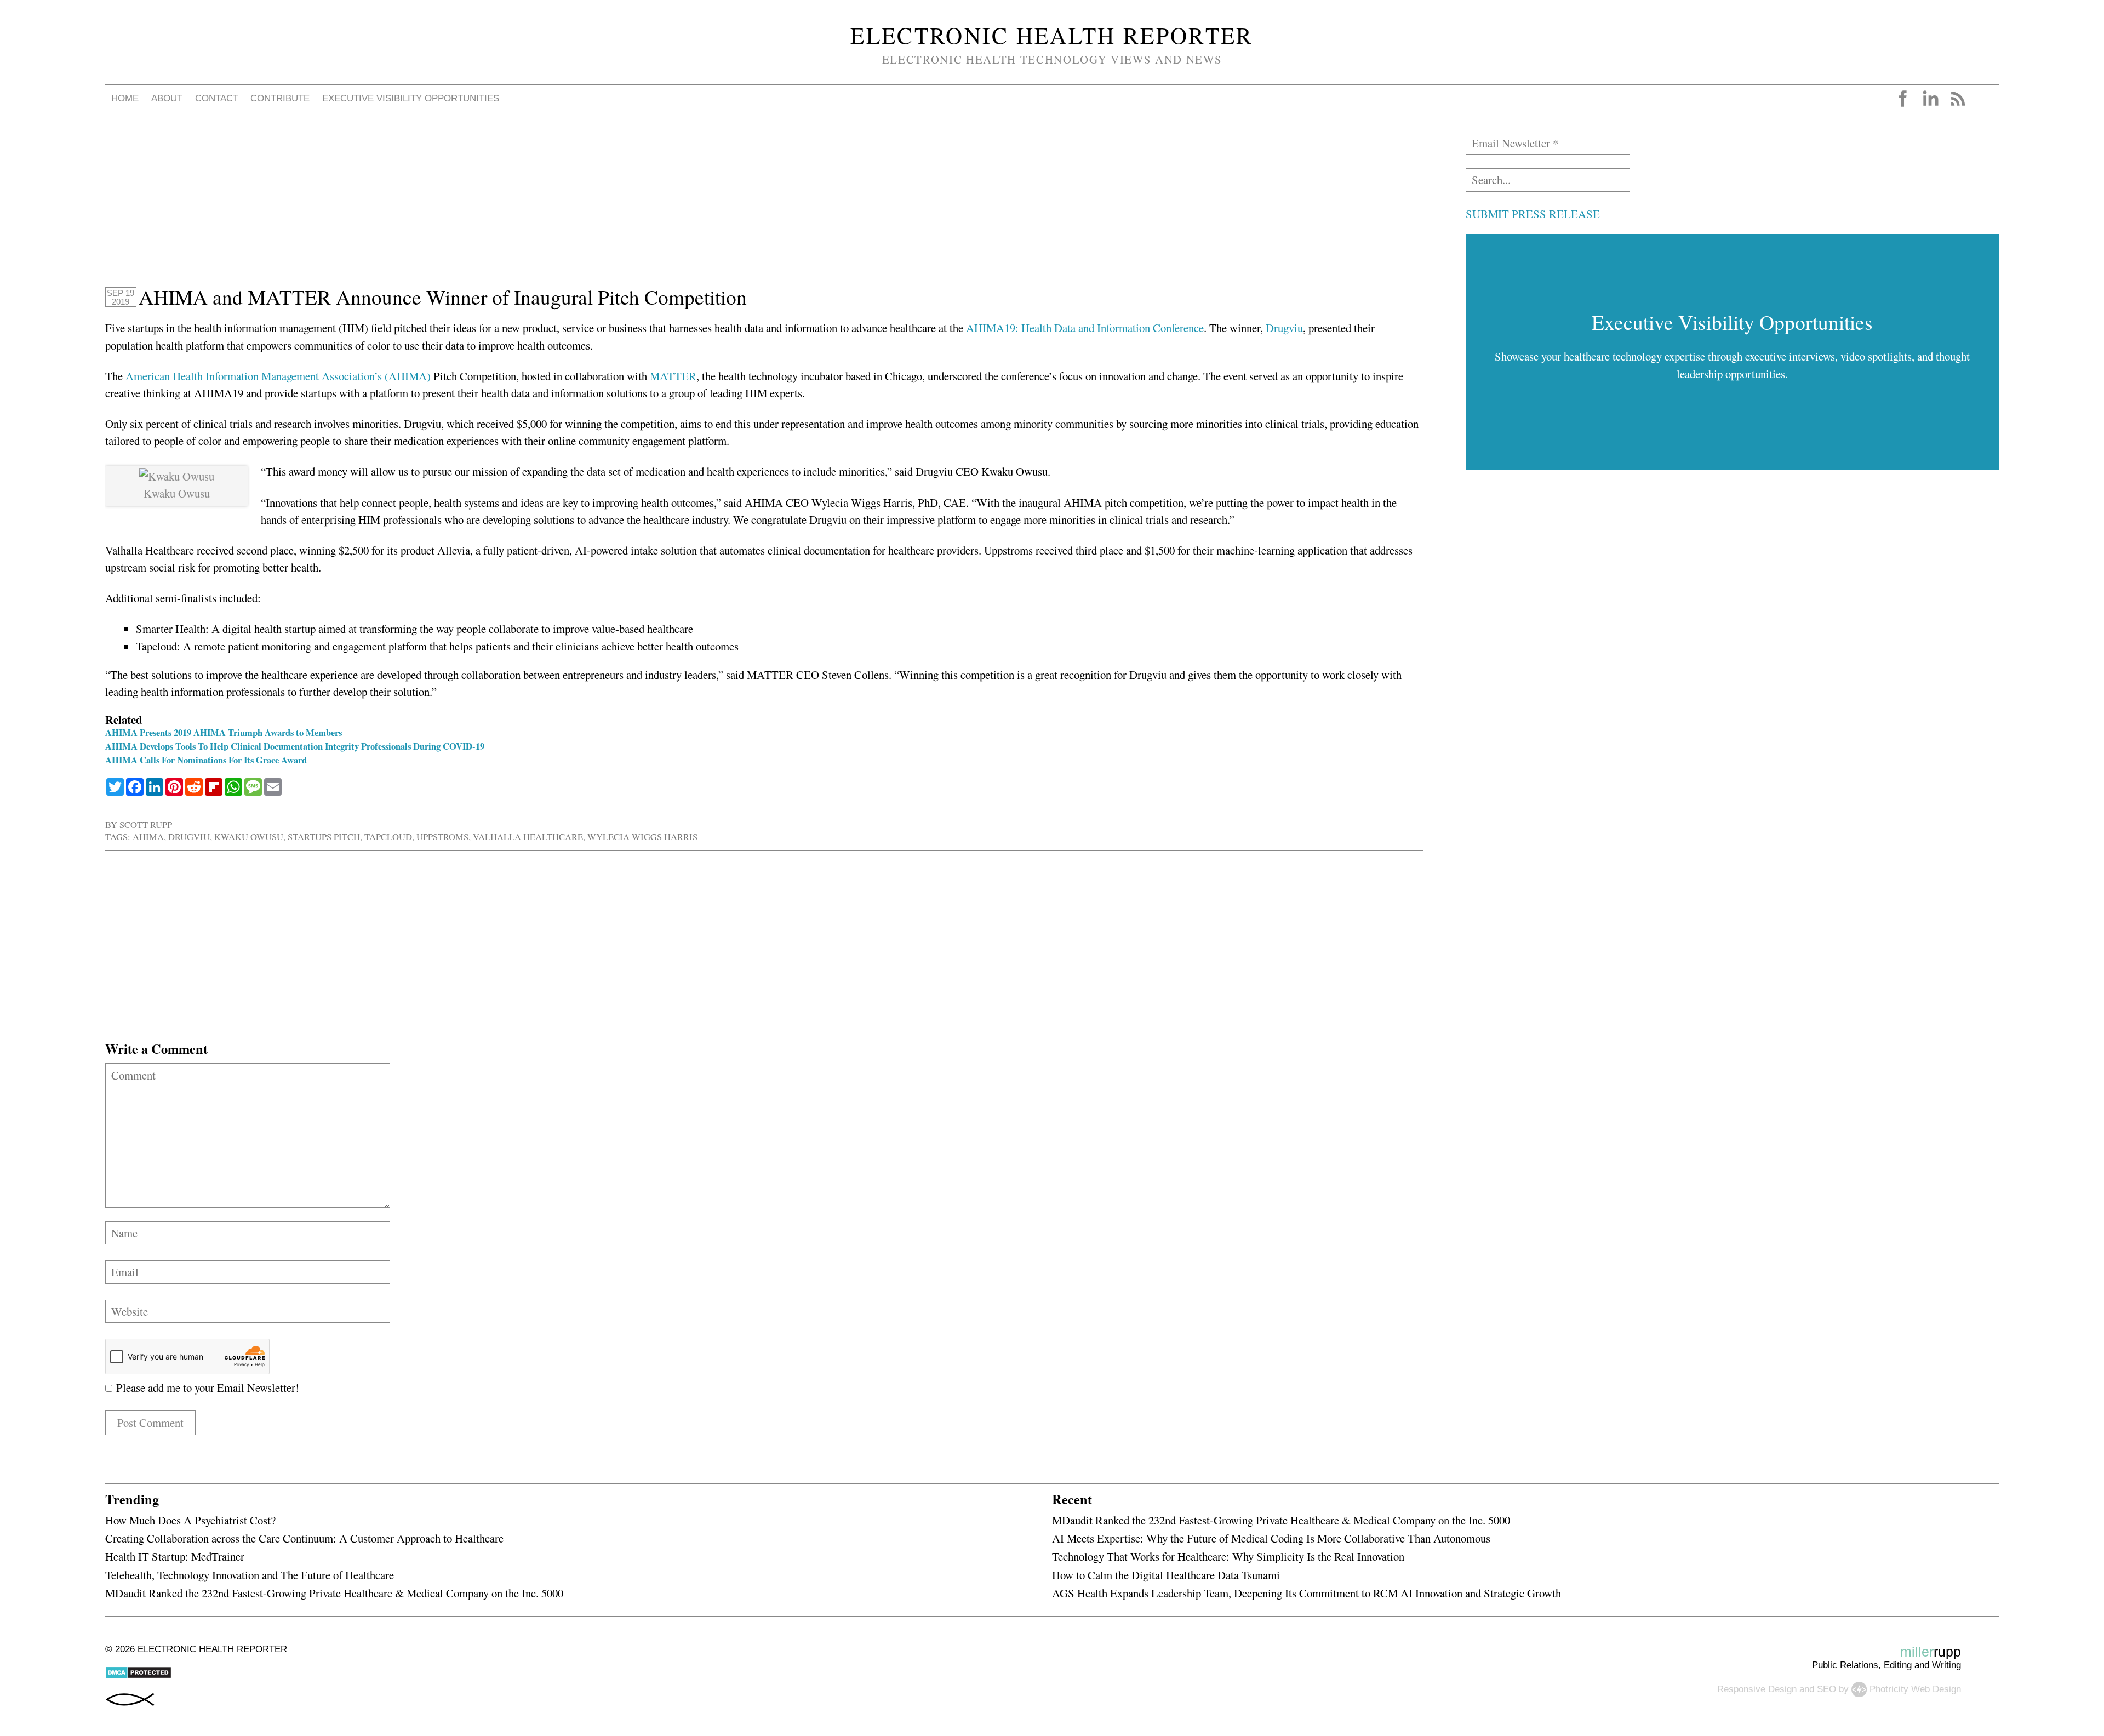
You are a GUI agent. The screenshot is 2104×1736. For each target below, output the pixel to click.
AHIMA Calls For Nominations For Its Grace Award (206, 760)
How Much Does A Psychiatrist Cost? (190, 1520)
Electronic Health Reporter (1052, 35)
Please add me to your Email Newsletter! (206, 1387)
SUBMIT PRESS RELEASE (1533, 214)
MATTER (673, 376)
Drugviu (1284, 328)
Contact (217, 98)
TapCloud (388, 836)
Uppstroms (442, 836)
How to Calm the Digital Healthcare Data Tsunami (1166, 1575)
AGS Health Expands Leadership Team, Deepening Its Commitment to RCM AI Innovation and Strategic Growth (1307, 1593)
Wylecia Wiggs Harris (642, 836)
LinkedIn (1930, 99)
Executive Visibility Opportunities (411, 98)
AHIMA (148, 836)
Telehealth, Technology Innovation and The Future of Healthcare (250, 1575)
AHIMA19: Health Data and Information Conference (1085, 328)
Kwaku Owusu (249, 836)
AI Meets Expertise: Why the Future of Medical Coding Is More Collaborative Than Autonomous (1271, 1538)
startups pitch (324, 836)
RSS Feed (1958, 99)
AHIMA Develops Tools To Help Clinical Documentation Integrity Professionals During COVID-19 (295, 746)
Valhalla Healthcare (528, 836)
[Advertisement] (434, 208)
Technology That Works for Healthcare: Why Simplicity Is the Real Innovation (1228, 1556)
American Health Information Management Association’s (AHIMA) (278, 376)
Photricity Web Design (1915, 1689)
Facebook (1903, 99)
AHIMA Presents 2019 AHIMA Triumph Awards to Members (224, 732)
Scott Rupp (146, 824)
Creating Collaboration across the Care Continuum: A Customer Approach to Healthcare (304, 1538)
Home (125, 98)
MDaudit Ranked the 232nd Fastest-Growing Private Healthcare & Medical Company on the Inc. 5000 (334, 1593)
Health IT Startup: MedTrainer (175, 1556)
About (167, 98)
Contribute (280, 98)
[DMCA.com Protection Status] (138, 1676)
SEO (1826, 1689)
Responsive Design (1757, 1689)
